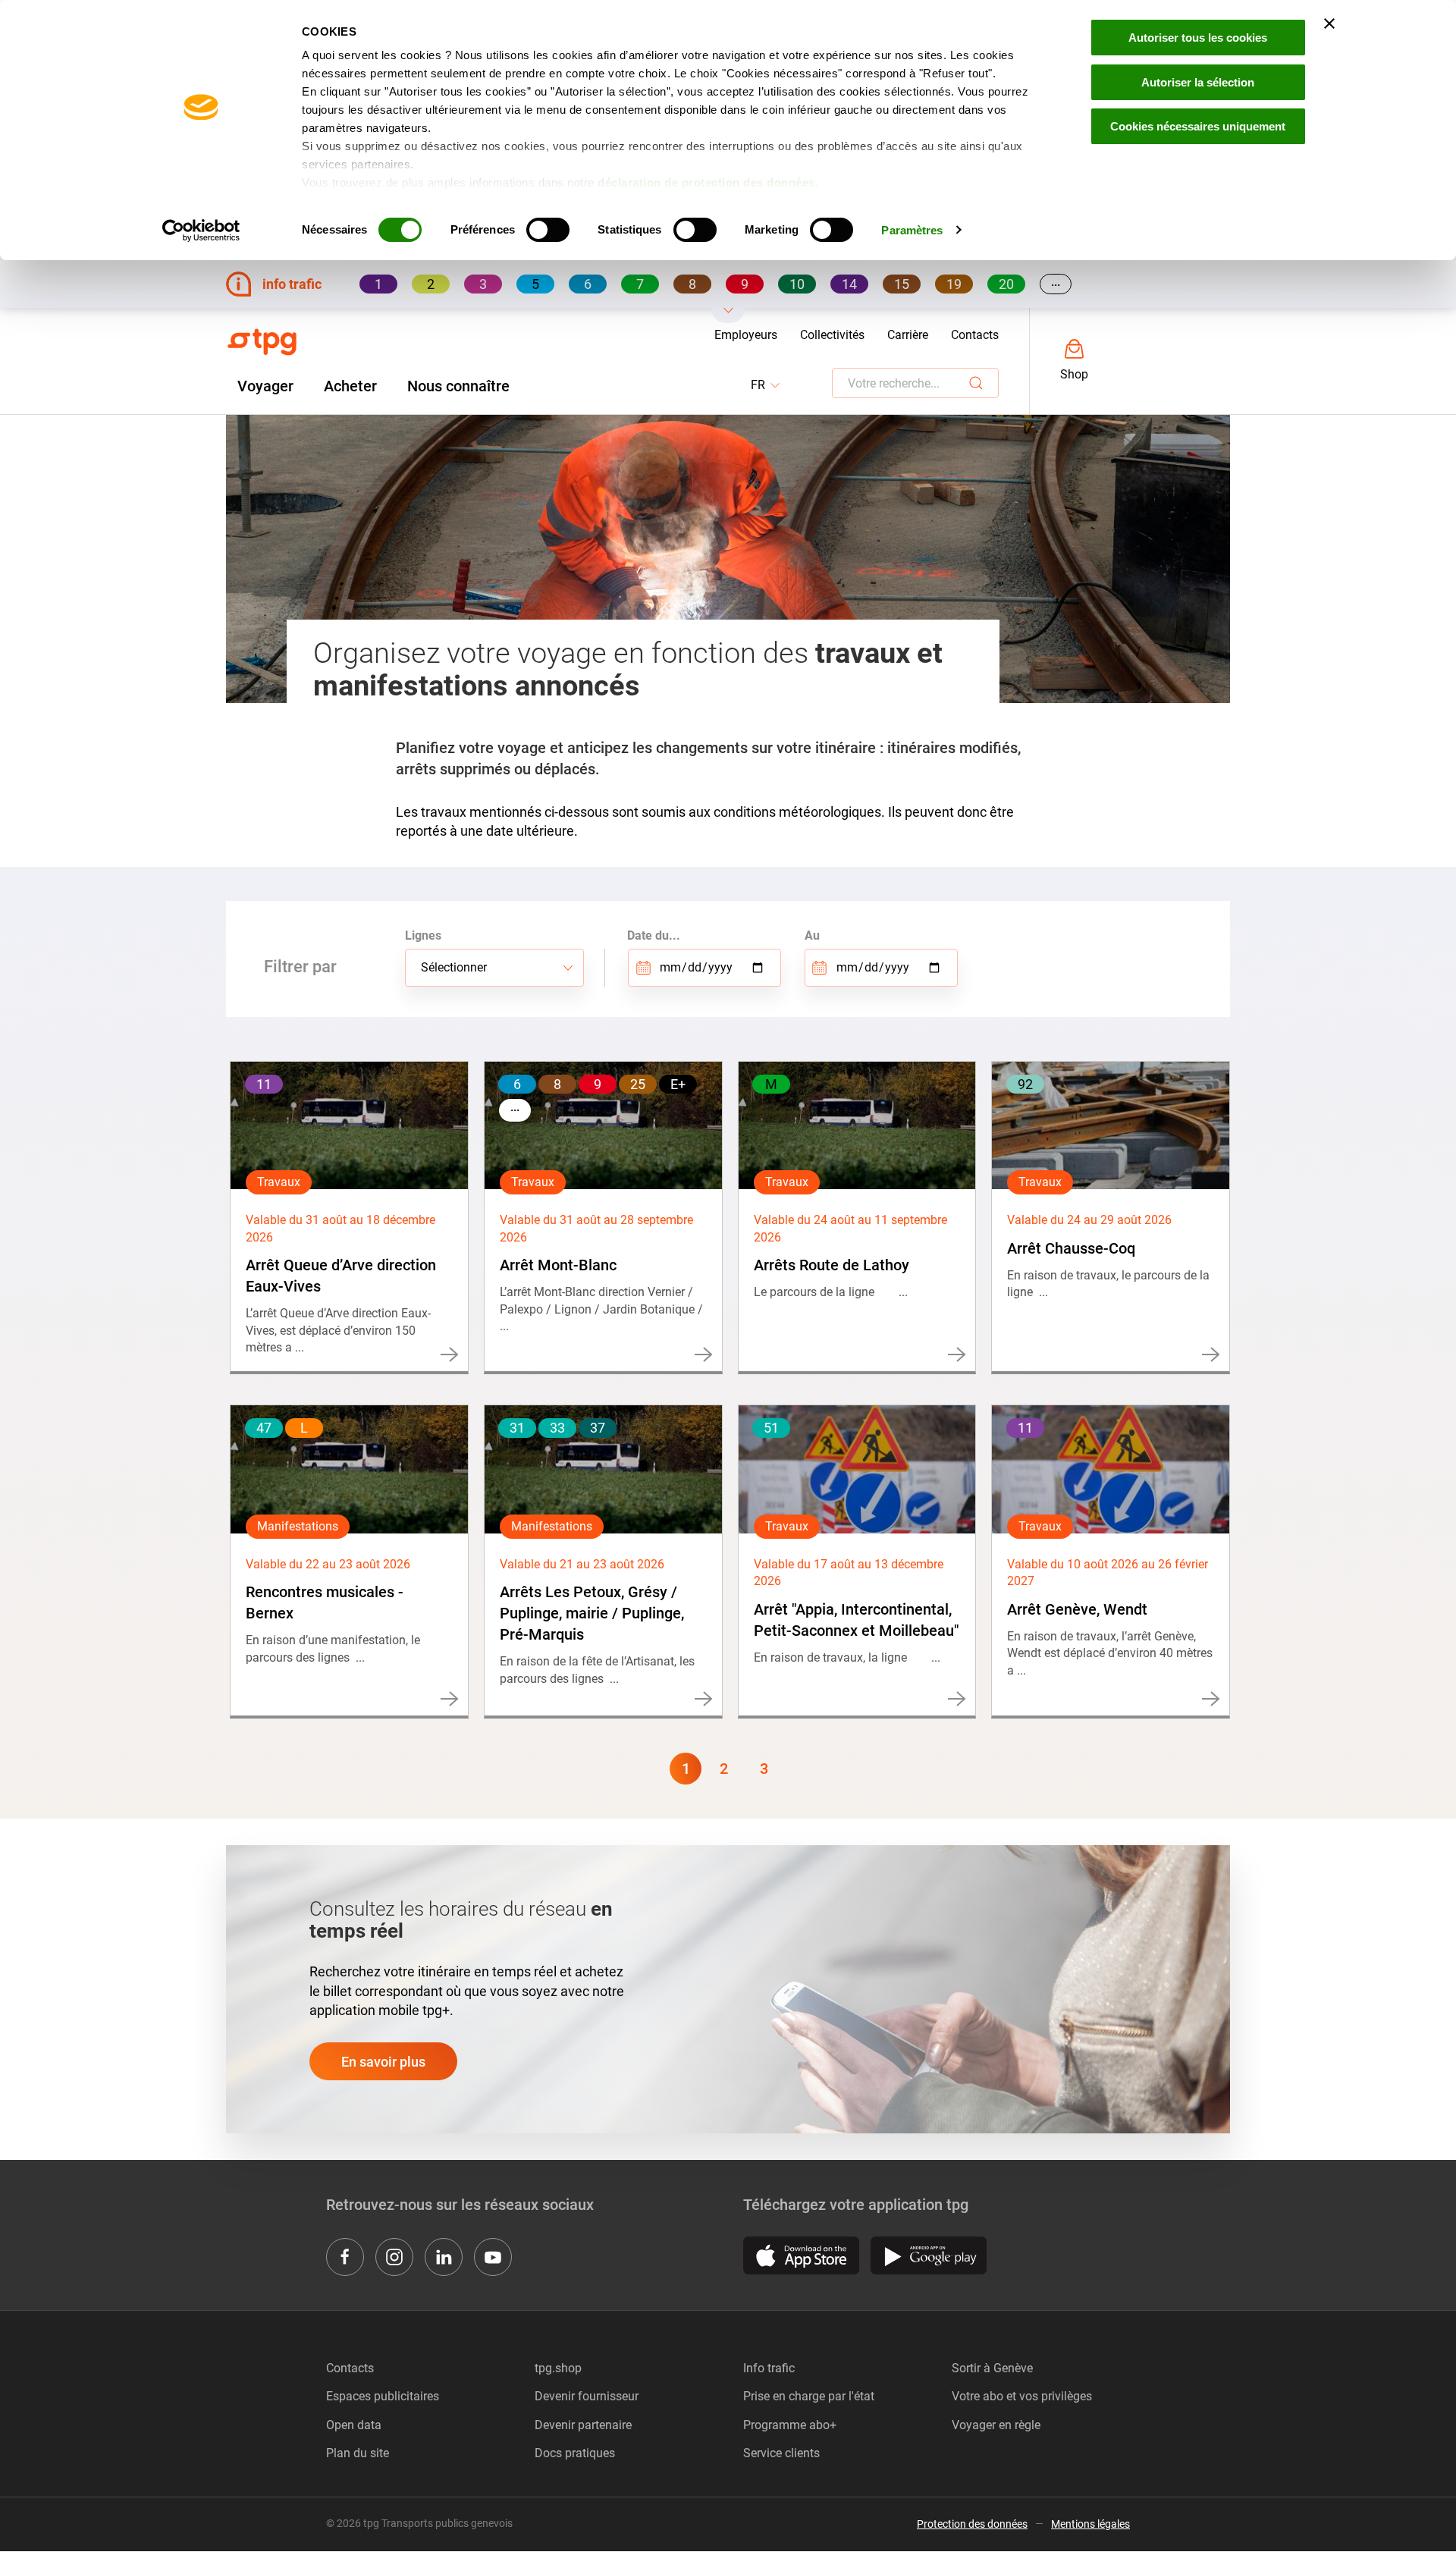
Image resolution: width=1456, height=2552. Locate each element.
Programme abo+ (790, 2425)
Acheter (350, 386)
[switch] (548, 230)
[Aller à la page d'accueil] (262, 342)
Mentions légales (1090, 2524)
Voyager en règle (996, 2425)
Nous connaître (458, 386)
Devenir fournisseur (587, 2396)
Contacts (975, 335)
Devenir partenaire (583, 2425)
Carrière (908, 335)
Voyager (265, 386)
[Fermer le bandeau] (1329, 24)
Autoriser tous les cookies (1198, 38)
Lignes (423, 935)
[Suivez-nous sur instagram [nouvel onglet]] (394, 2257)
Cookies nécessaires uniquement (1198, 126)
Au (812, 935)
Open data (354, 2425)
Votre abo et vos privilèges (1022, 2396)
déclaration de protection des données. (708, 182)
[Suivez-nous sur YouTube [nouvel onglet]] (493, 2257)
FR (766, 386)
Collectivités (832, 335)
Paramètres (912, 230)
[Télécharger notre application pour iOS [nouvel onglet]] (801, 2255)
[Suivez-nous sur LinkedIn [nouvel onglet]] (444, 2257)
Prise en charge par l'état (809, 2396)
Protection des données (972, 2524)
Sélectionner (454, 967)
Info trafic (769, 2368)
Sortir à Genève (992, 2368)
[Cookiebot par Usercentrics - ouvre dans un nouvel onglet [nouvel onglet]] (201, 231)
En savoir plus (383, 2062)
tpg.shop (558, 2368)
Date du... (654, 935)
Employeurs (746, 335)
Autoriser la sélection (1198, 82)
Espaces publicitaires (383, 2396)
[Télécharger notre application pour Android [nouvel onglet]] (929, 2255)
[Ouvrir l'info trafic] (728, 315)
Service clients (781, 2453)
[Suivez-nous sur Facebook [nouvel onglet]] (345, 2257)
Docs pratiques (575, 2453)
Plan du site (358, 2453)
